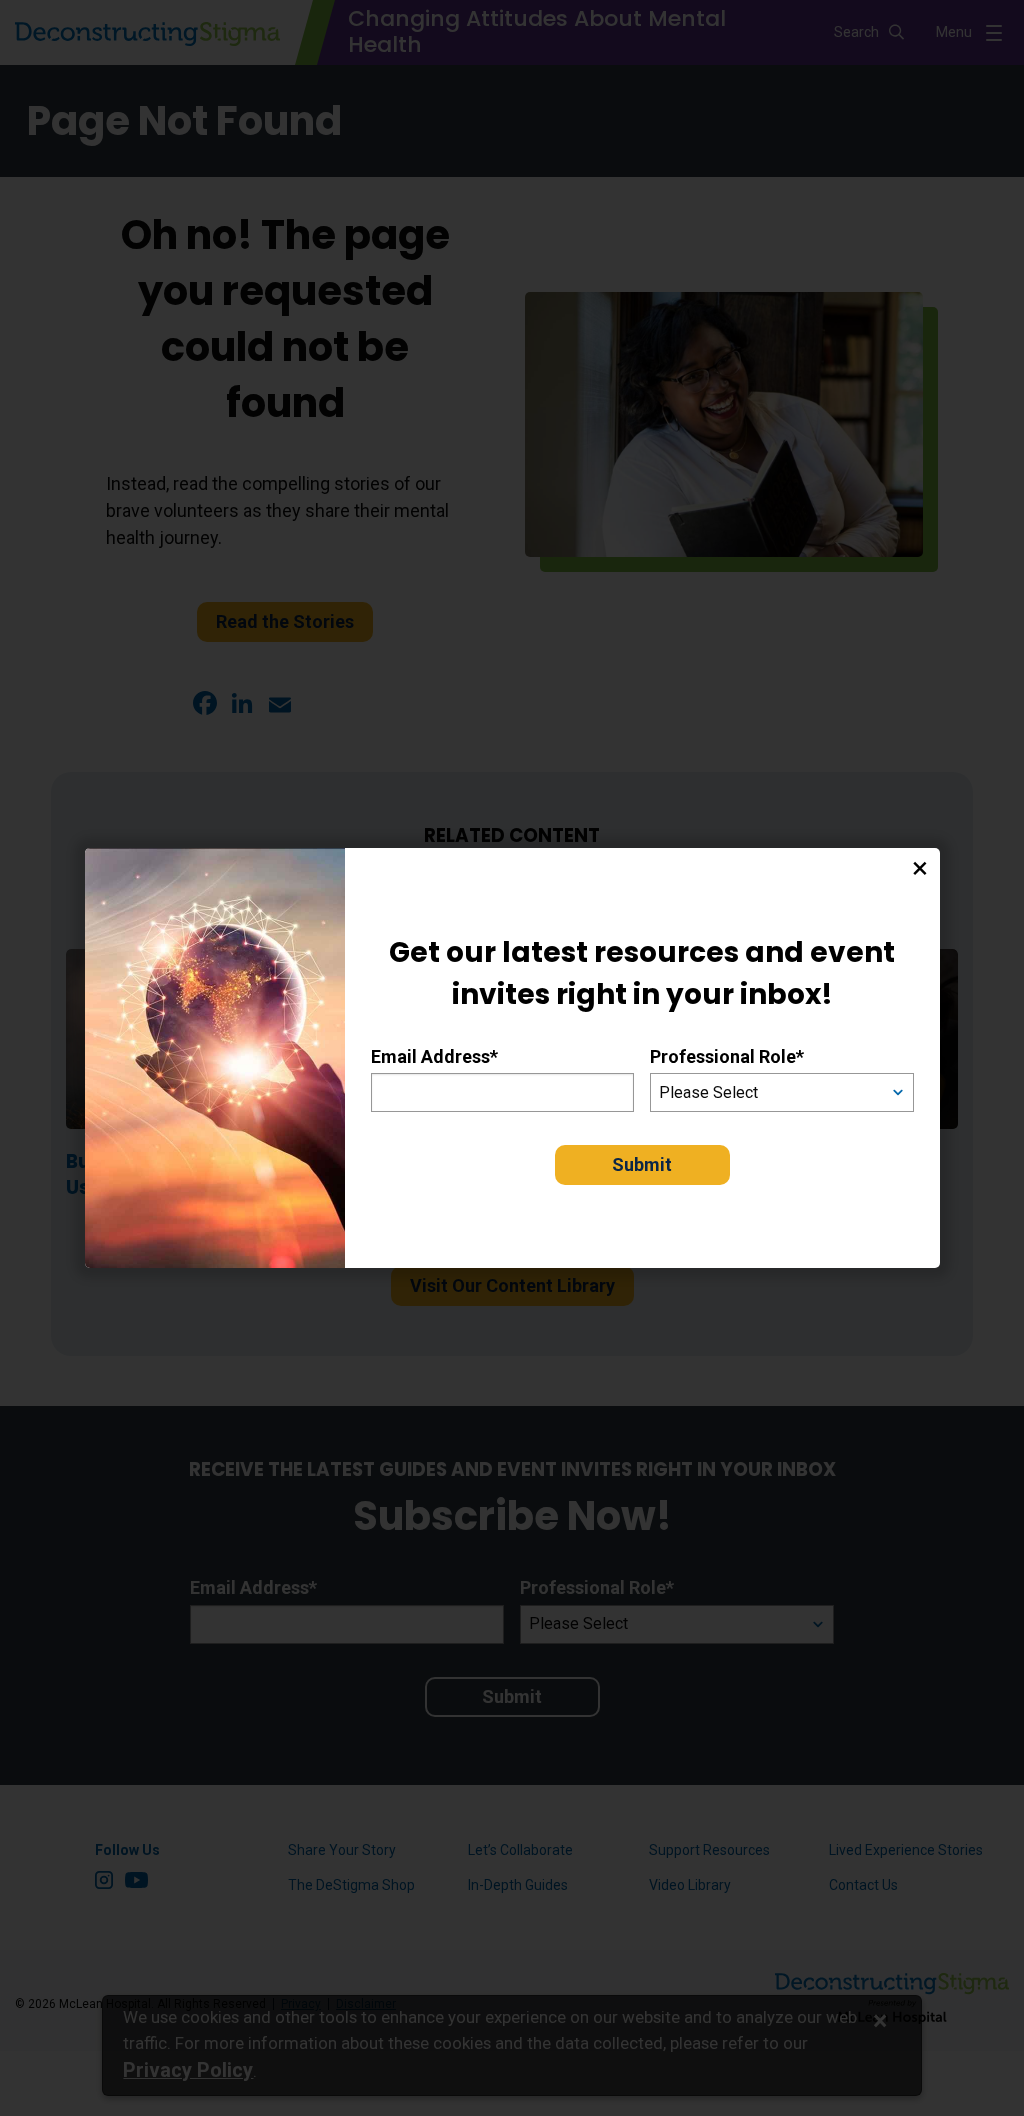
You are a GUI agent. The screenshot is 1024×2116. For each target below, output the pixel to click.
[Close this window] (920, 868)
